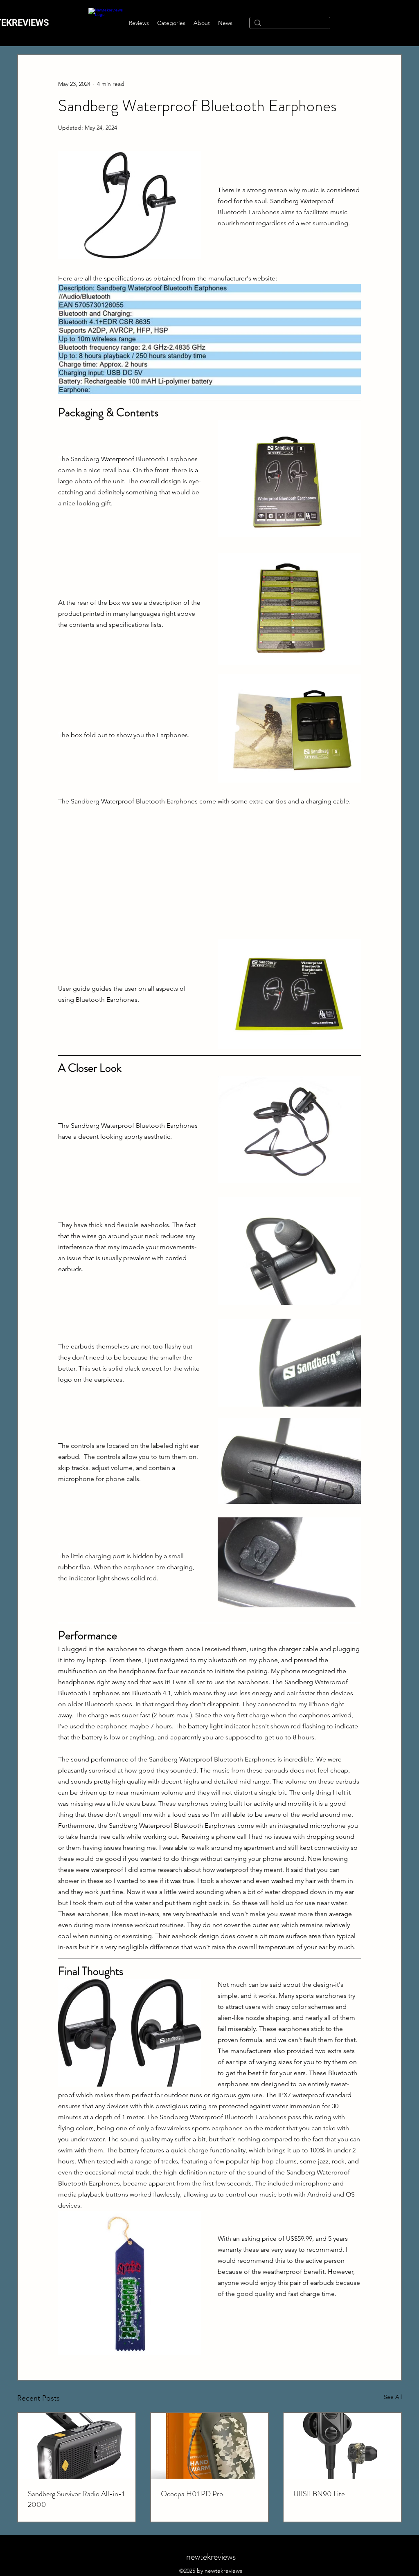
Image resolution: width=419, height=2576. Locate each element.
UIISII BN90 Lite (319, 2494)
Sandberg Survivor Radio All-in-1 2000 (76, 2499)
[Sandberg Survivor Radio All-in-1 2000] (77, 2446)
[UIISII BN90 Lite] (342, 2446)
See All (393, 2397)
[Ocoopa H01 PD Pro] (210, 2446)
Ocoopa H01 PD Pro (192, 2494)
